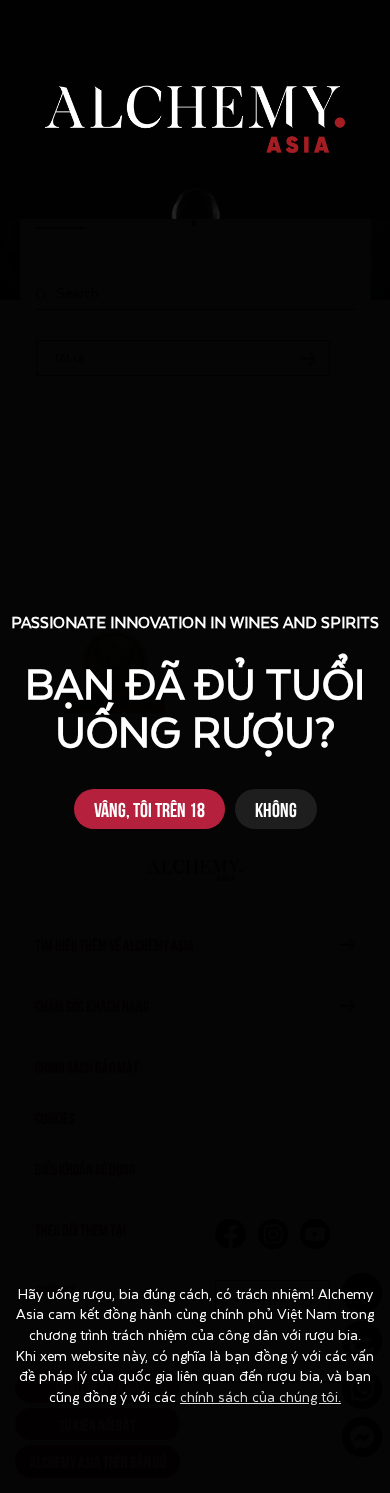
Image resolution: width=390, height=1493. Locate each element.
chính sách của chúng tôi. (260, 1398)
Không (276, 808)
